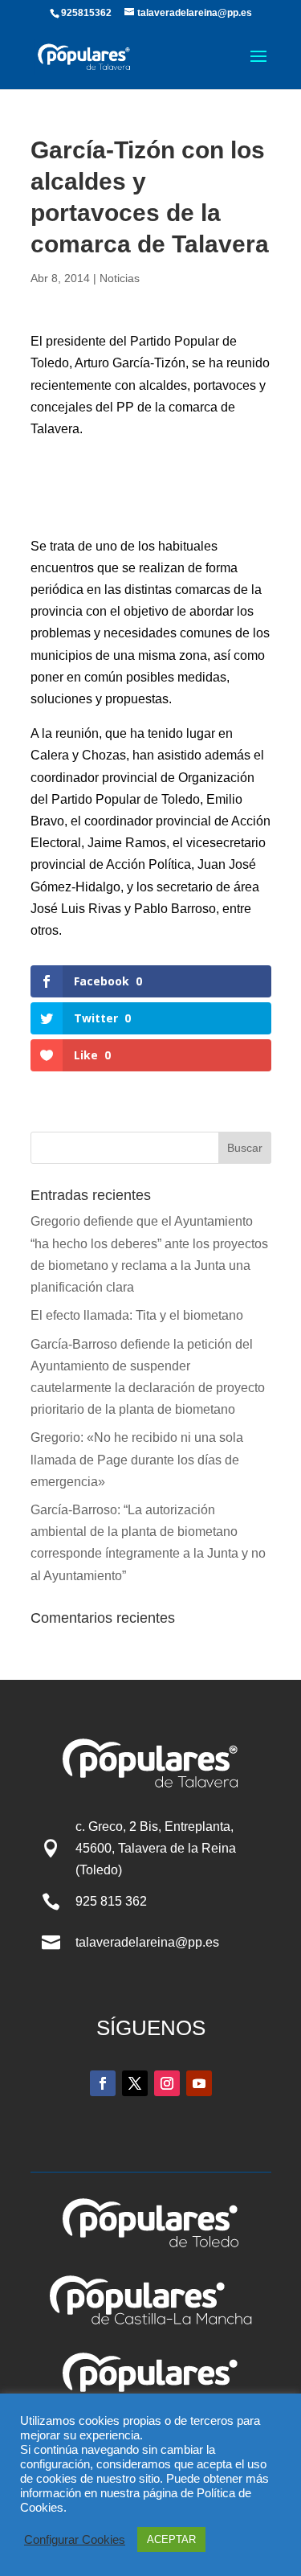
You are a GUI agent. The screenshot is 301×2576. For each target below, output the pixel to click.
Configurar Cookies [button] (75, 2540)
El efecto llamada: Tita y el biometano (138, 1315)
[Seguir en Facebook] (103, 2083)
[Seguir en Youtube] (199, 2083)
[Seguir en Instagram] (167, 2083)
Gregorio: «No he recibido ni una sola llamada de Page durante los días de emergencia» (137, 1459)
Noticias (120, 278)
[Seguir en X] (135, 2083)
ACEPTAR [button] (171, 2539)
